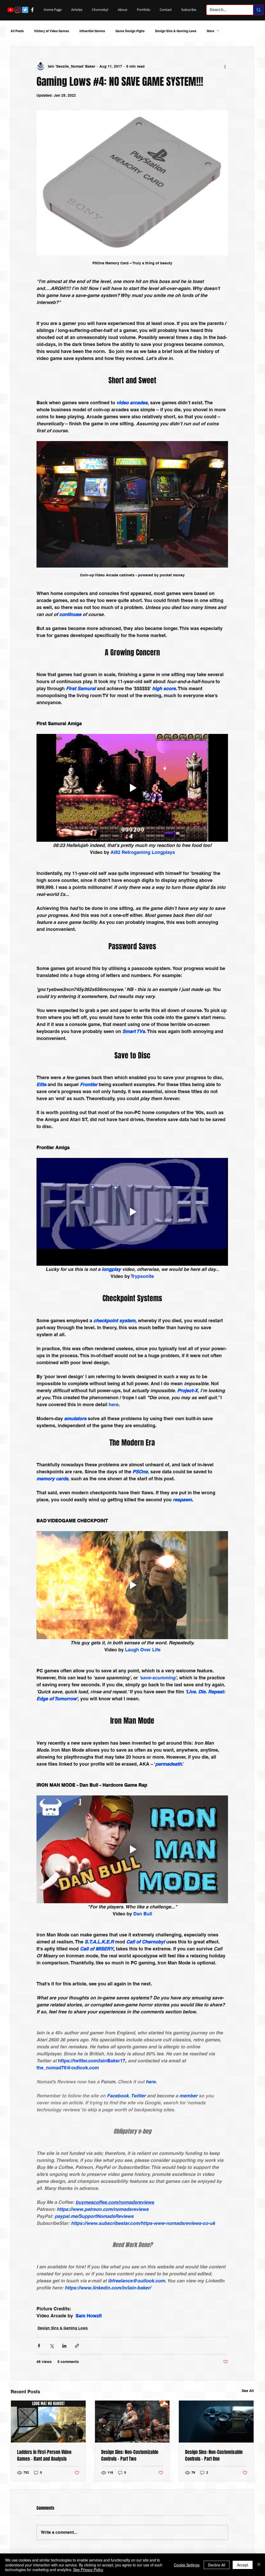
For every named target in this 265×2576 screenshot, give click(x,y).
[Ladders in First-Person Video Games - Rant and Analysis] (48, 2422)
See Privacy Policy (88, 2570)
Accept (243, 2565)
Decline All (217, 2565)
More (211, 31)
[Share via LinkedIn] (64, 2346)
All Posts (17, 31)
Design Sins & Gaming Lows (176, 31)
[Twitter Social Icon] (25, 10)
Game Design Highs (130, 31)
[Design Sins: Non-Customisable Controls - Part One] (216, 2422)
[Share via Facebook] (39, 2346)
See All (248, 2391)
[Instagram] (18, 10)
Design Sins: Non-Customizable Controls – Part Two (130, 2455)
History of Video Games (52, 31)
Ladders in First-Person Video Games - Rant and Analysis (44, 2455)
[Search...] (258, 10)
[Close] (259, 2565)
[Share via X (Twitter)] (52, 2346)
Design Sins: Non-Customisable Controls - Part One (214, 2455)
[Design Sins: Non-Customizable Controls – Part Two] (132, 2422)
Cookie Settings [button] (187, 2565)
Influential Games (92, 31)
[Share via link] (77, 2346)
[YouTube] (11, 10)
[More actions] (225, 66)
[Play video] (132, 788)
